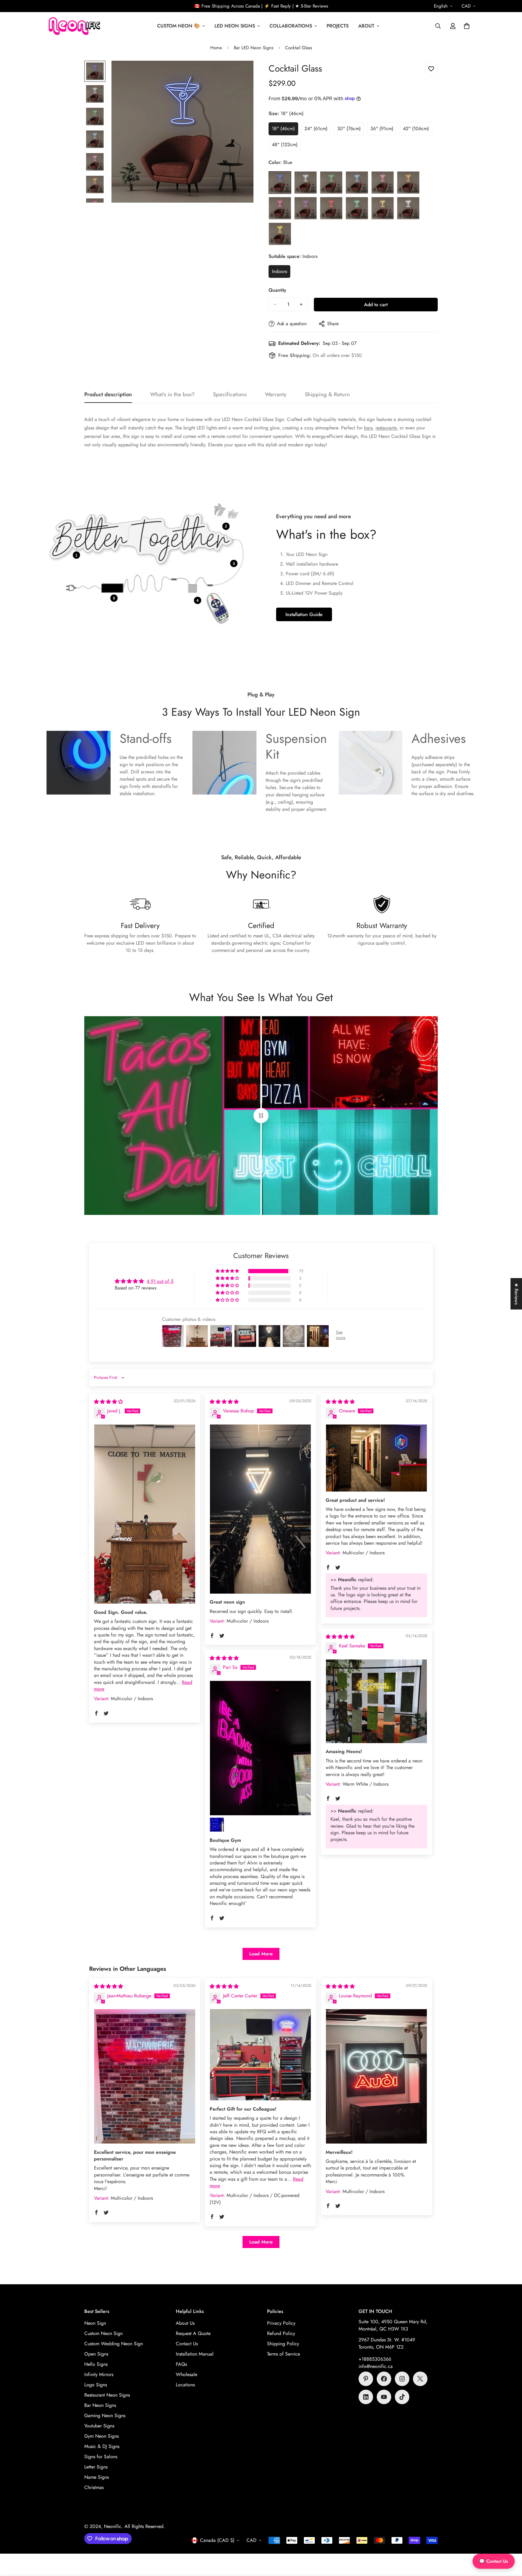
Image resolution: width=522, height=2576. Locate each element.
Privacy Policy (281, 2323)
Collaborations (291, 26)
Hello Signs (96, 2364)
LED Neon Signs (235, 26)
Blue (280, 182)
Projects (338, 26)
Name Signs (97, 2477)
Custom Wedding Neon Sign (114, 2344)
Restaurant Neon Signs (107, 2395)
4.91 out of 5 (160, 1281)
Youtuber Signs (99, 2426)
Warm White (383, 208)
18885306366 (376, 2359)
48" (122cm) (286, 146)
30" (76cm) (351, 130)
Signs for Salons (101, 2457)
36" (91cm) (383, 130)
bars (368, 428)
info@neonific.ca (376, 2366)
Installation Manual (195, 2354)
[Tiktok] (402, 2397)
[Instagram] (402, 2379)
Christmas (94, 2487)
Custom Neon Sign (103, 2333)
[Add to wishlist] (431, 69)
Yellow (280, 234)
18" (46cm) (285, 130)
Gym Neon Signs (101, 2436)
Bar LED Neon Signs (254, 48)
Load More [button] (261, 1954)
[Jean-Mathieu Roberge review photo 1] (145, 2076)
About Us (185, 2323)
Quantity (277, 290)
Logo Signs (96, 2385)
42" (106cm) (418, 130)
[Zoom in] (241, 74)
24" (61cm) (318, 130)
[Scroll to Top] (510, 2543)
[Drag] (261, 1116)
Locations (185, 2385)
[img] (108, 1402)
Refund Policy (281, 2333)
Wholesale (187, 2374)
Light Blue (357, 182)
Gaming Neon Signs (105, 2415)
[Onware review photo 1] (376, 1458)
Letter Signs (96, 2467)
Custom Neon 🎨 (179, 26)
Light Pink (383, 182)
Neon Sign (95, 2323)
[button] (467, 26)
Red (331, 208)
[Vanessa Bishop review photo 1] (260, 1509)
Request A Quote (193, 2333)
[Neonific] (74, 26)
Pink (280, 208)
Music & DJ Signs (102, 2446)
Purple (306, 208)
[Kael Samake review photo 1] (376, 1701)
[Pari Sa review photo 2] (217, 1825)
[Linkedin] (366, 2397)
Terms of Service (284, 2354)
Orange (408, 182)
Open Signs (96, 2354)
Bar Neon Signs (100, 2405)
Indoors (281, 273)
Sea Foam (357, 208)
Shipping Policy (283, 2344)
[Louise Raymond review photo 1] (376, 2076)
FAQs (181, 2364)
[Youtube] (384, 2397)
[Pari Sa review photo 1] (260, 1748)
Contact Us (187, 2344)
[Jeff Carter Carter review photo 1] (260, 2055)
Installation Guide (304, 614)
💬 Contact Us (494, 2561)
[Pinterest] (366, 2379)
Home (216, 48)
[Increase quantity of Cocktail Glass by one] (301, 304)
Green (331, 182)
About (366, 26)
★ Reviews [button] (516, 1294)
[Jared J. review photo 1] (145, 1514)
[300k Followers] (384, 2379)
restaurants (386, 428)
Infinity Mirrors (99, 2374)
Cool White (306, 182)
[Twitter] (420, 2379)
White (408, 208)
